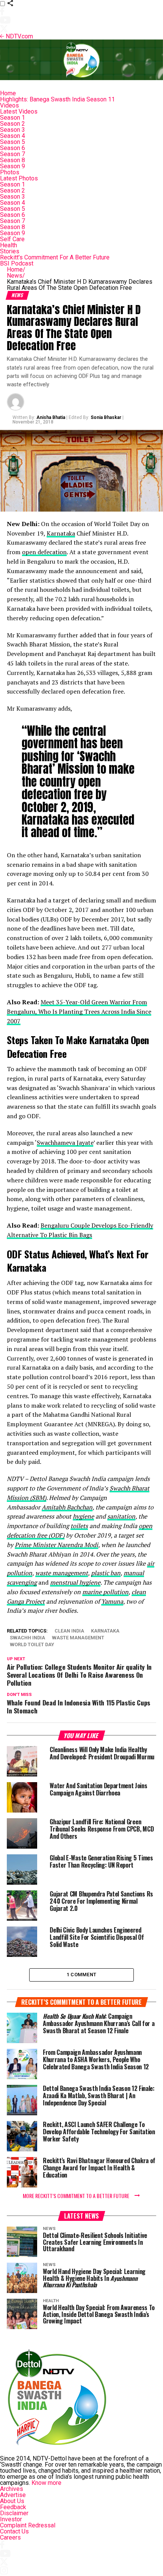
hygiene (83, 1516)
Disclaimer (14, 2513)
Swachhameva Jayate (65, 1143)
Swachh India (27, 1638)
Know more (46, 2483)
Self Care (12, 239)
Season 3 (13, 130)
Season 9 (13, 166)
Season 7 (13, 154)
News (16, 276)
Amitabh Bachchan (67, 1507)
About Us (12, 2501)
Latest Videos (19, 111)
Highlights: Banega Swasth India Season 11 (57, 99)
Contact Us (14, 2531)
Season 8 (13, 160)
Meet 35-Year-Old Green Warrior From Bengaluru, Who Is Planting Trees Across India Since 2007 (79, 1011)
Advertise (13, 2495)
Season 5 (13, 142)
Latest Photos (19, 178)
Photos (10, 172)
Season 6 (13, 148)
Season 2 (13, 124)
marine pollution (105, 1592)
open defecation (44, 552)
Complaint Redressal (28, 2525)
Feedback (13, 2507)
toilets (79, 1526)
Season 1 (13, 118)
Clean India (69, 1631)
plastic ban (106, 1573)
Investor (11, 2519)
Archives (12, 2489)
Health (9, 245)
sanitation (121, 1516)
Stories (10, 251)
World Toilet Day (32, 1645)
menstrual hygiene (75, 1582)
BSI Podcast (17, 263)
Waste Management (78, 1638)
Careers (10, 2537)
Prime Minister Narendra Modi (56, 1545)
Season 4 (13, 136)
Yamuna (112, 1601)
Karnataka (61, 533)
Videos (9, 105)
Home (8, 93)
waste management (62, 1573)
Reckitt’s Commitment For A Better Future (55, 257)
